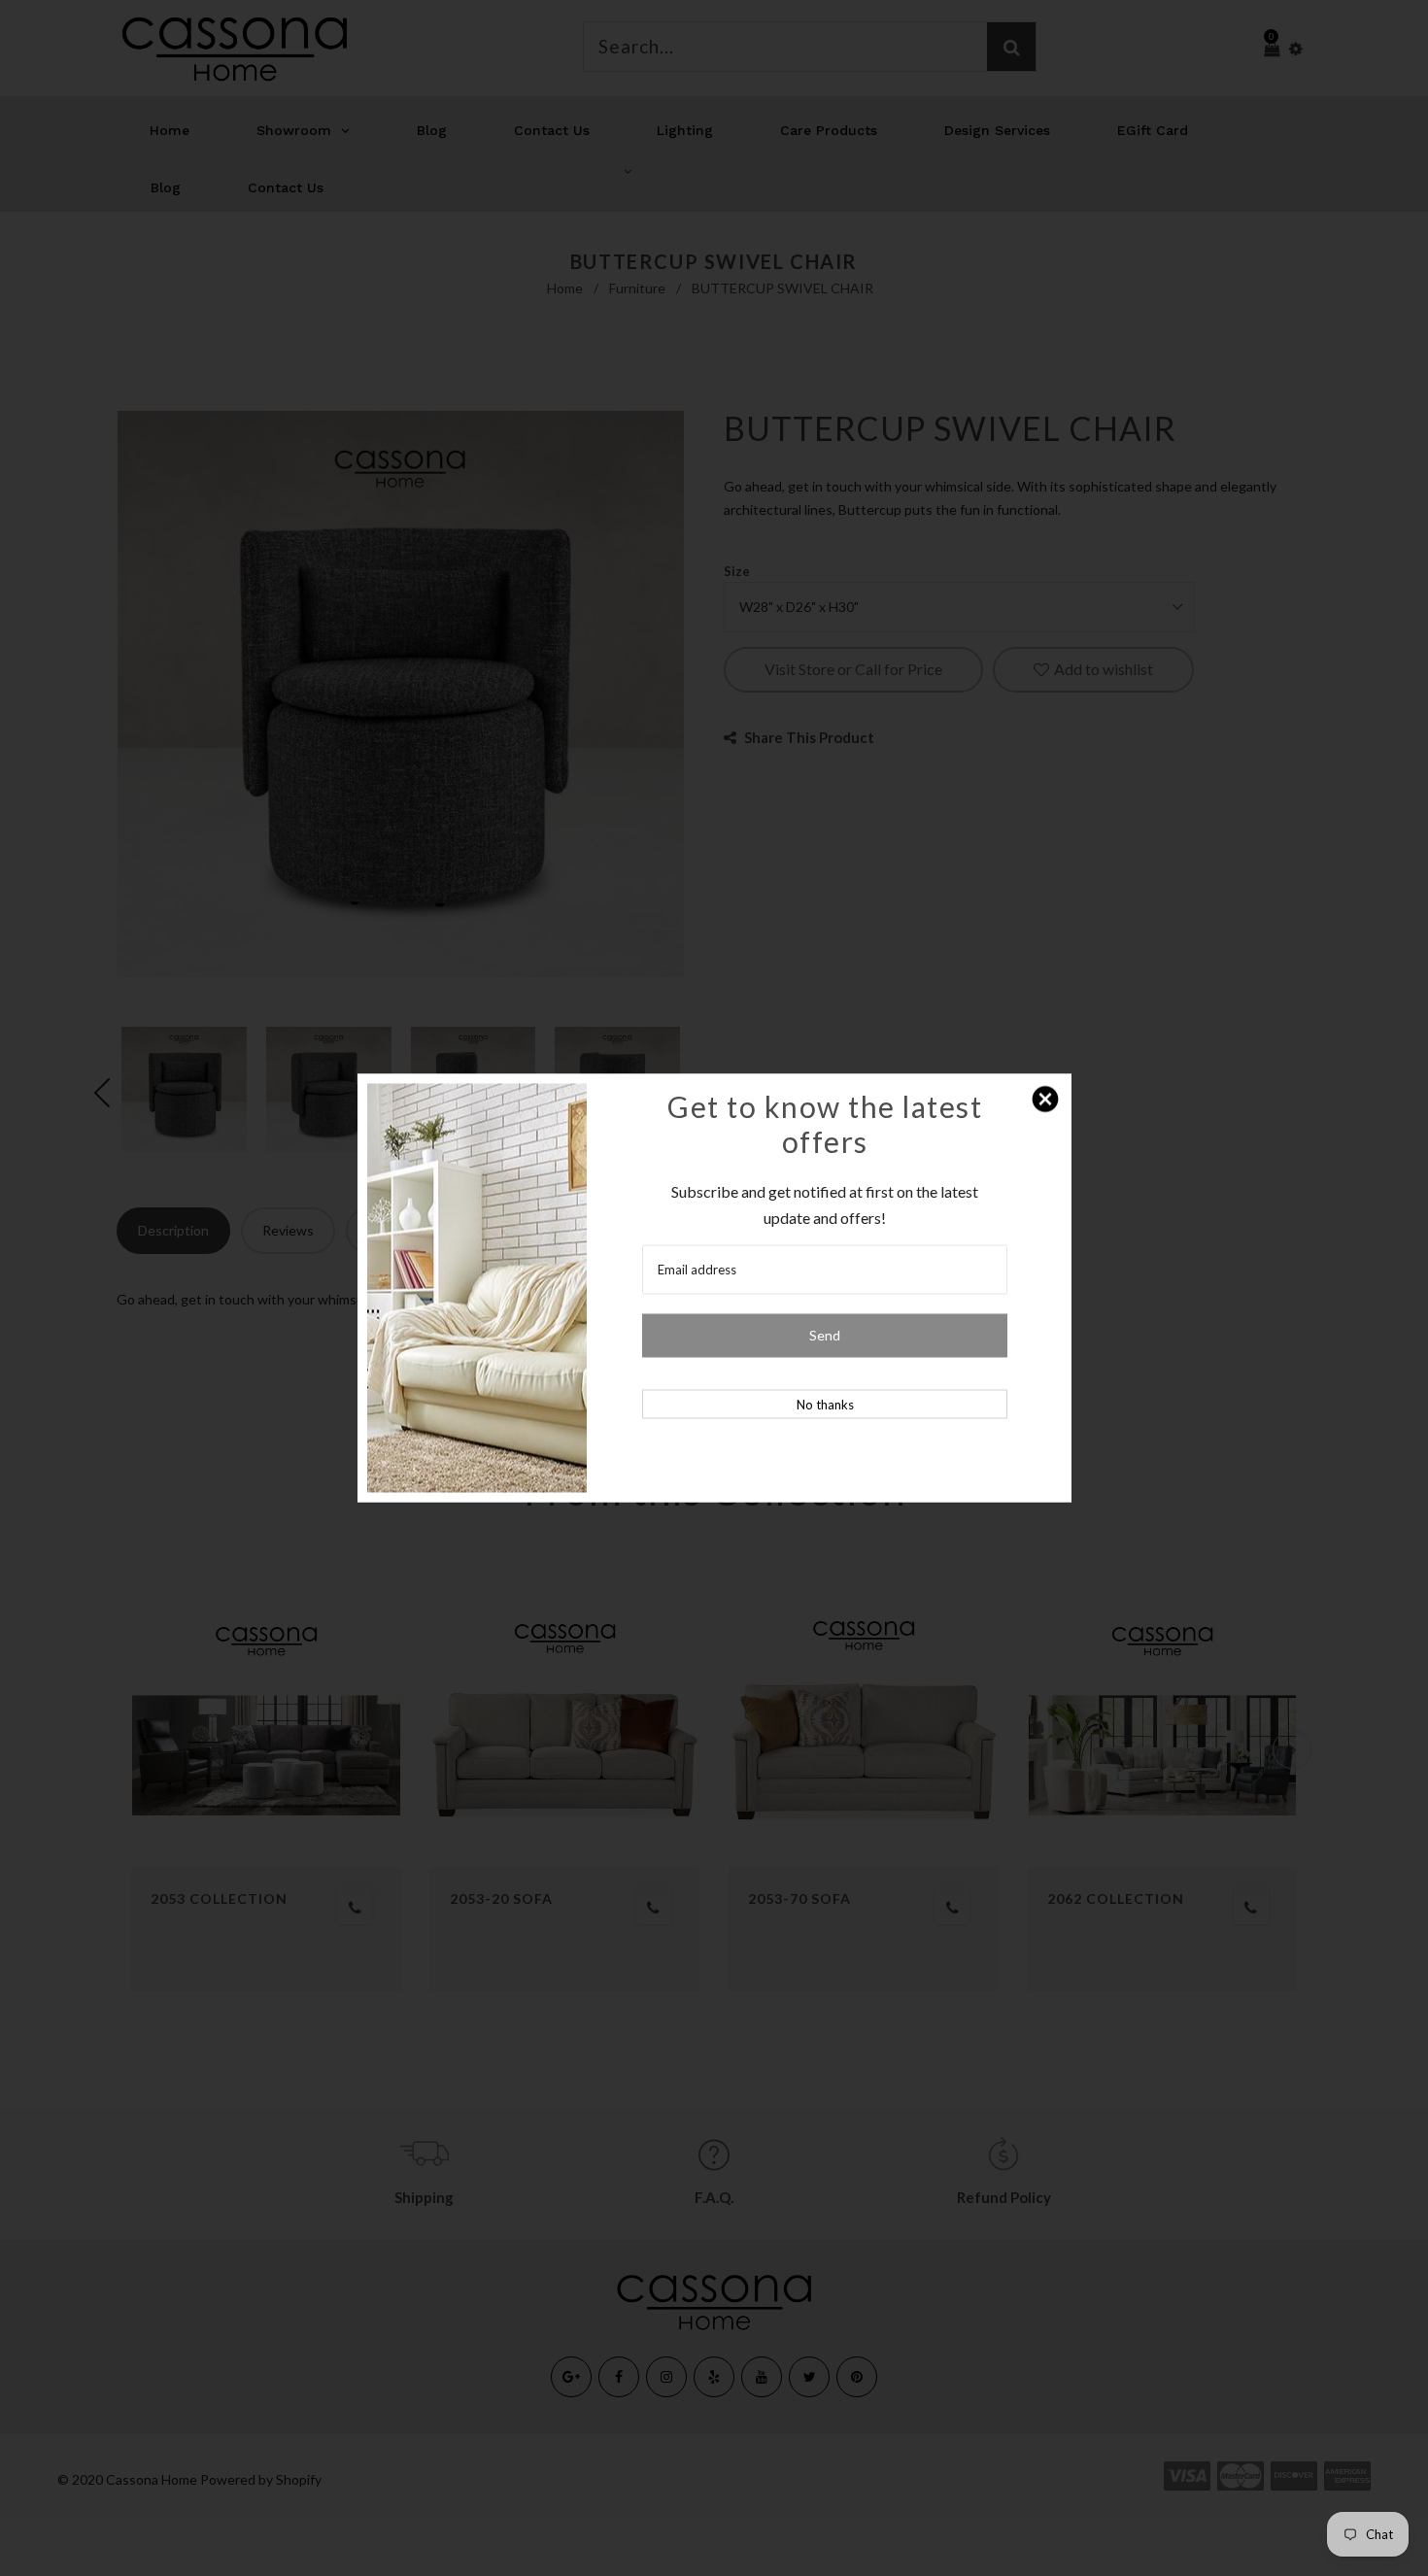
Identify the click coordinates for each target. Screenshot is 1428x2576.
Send (825, 1335)
